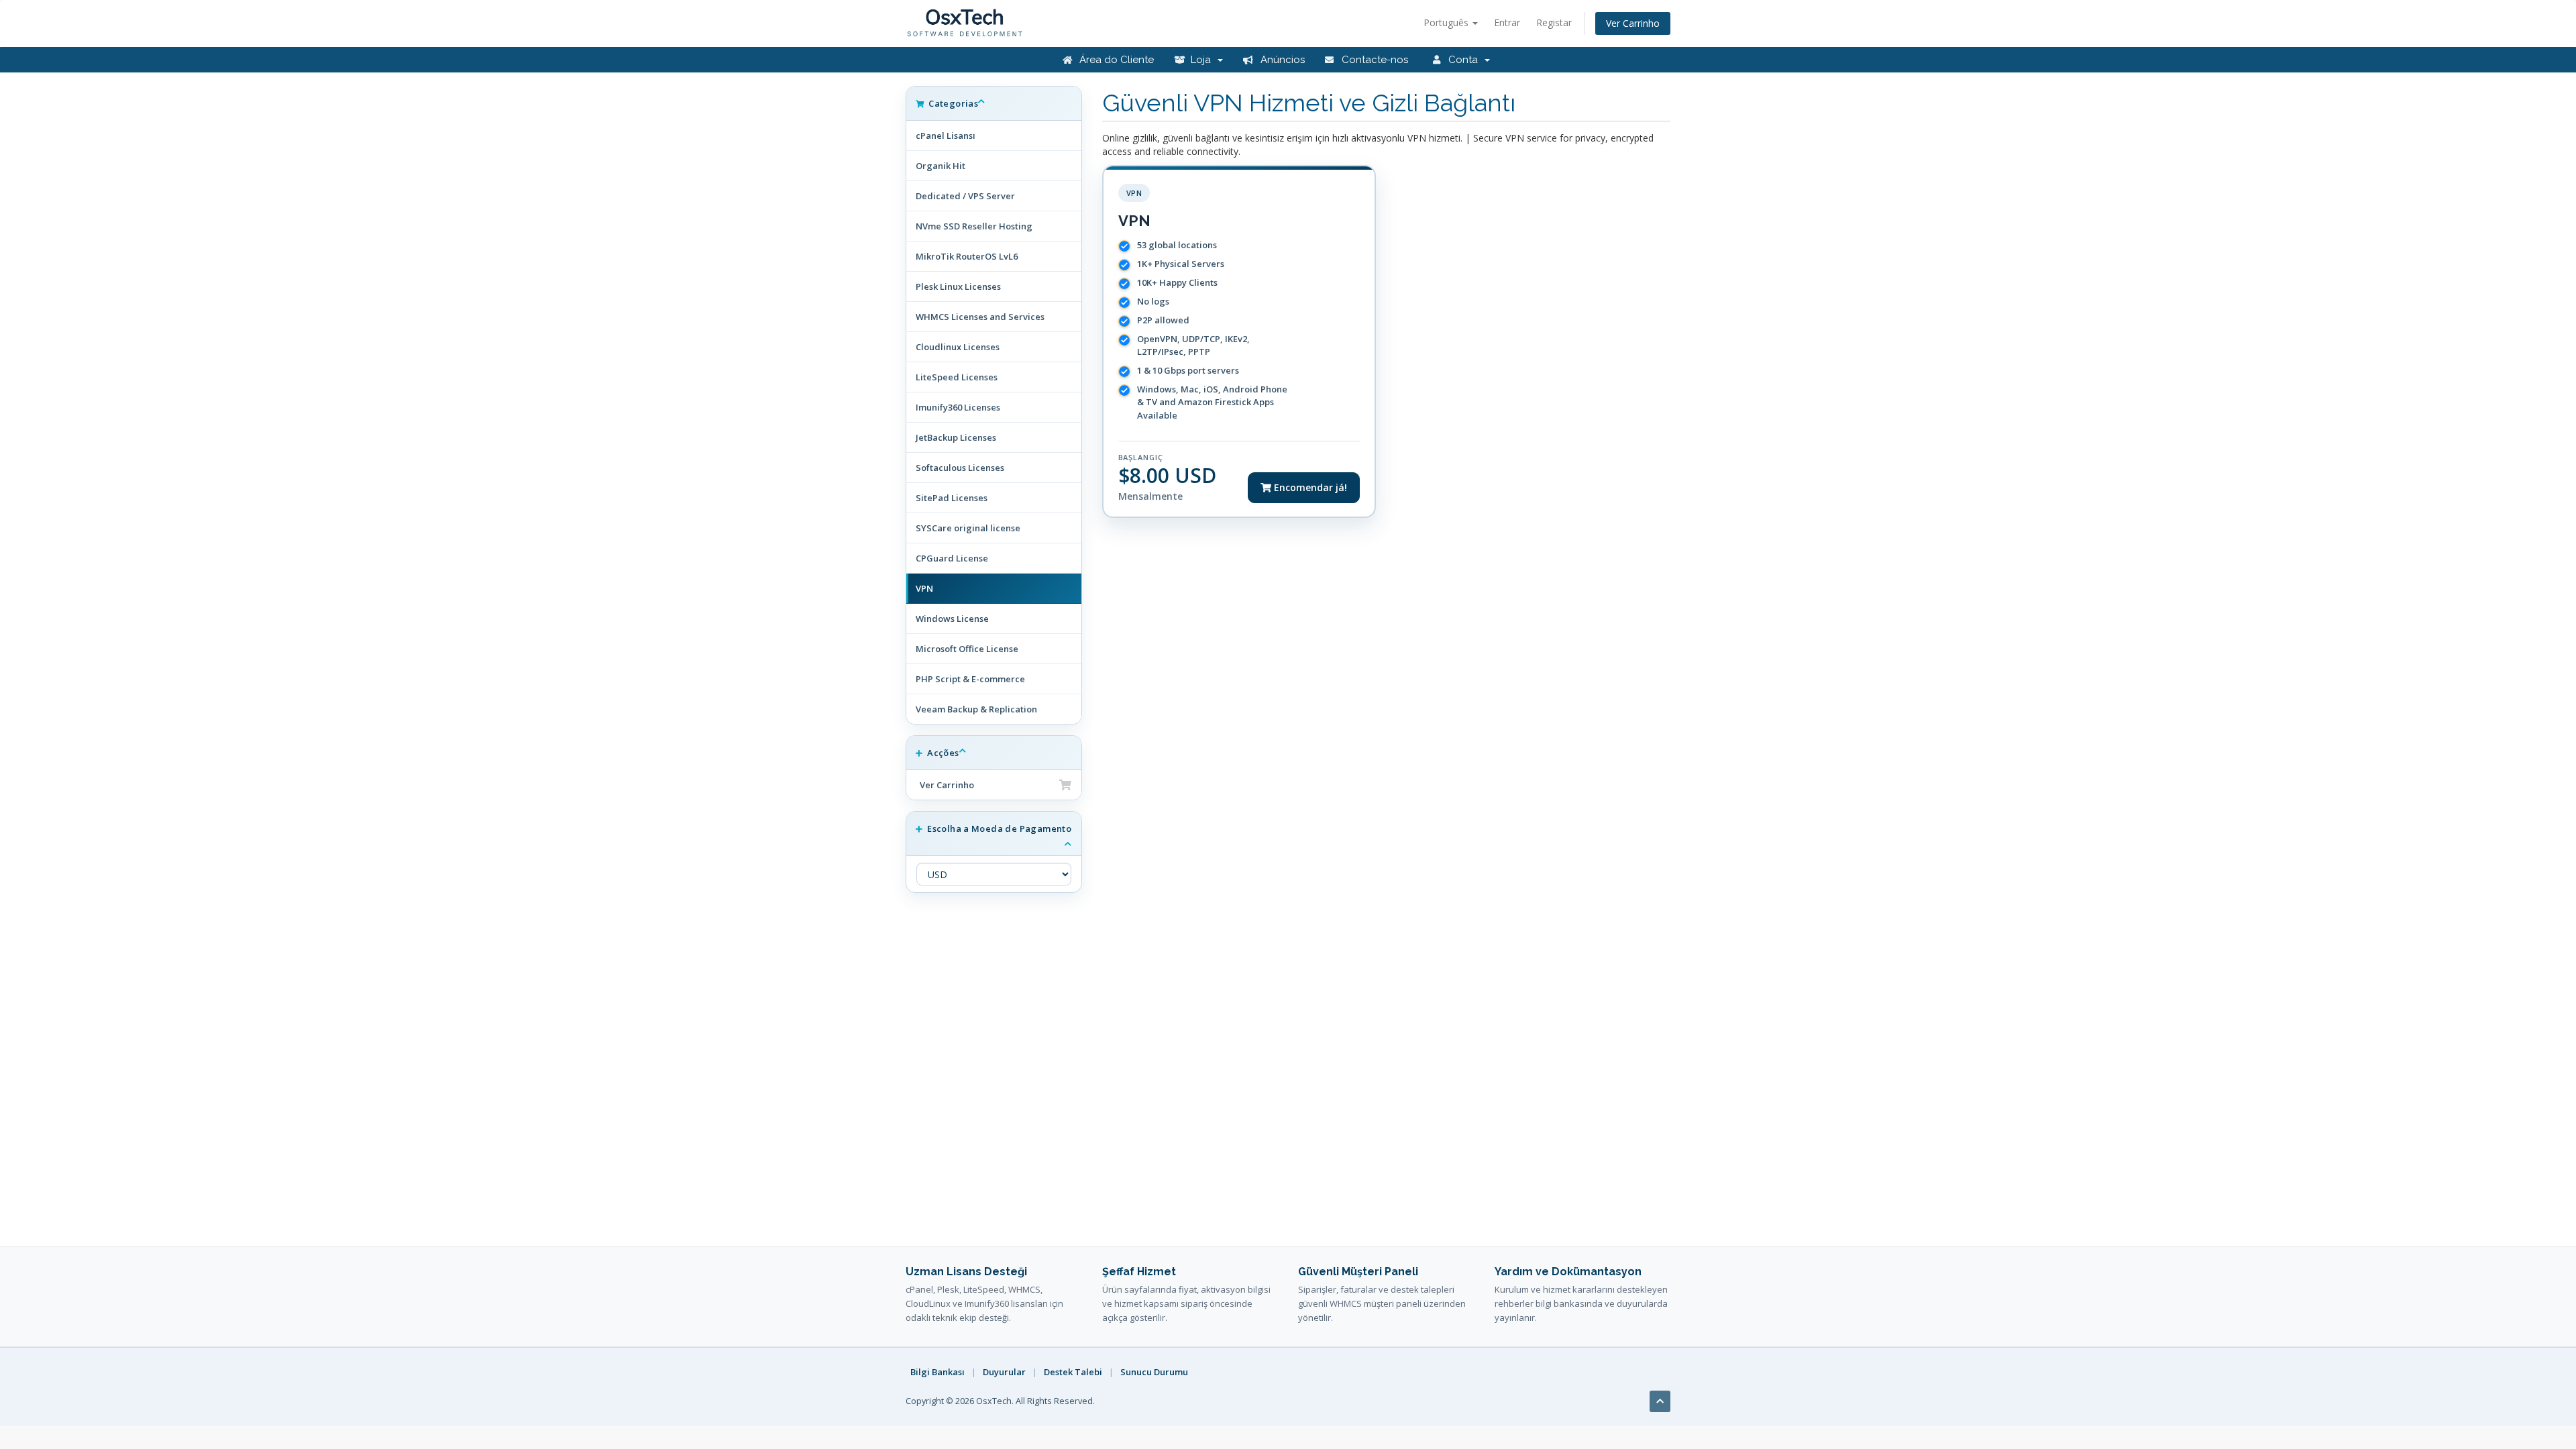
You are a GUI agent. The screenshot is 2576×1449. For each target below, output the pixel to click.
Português (1447, 22)
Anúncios (1281, 60)
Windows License (952, 619)
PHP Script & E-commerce (970, 679)
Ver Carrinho (1633, 23)
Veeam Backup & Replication (976, 709)
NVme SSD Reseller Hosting (974, 226)
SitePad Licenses (952, 498)
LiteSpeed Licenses (957, 377)
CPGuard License (952, 558)
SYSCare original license (968, 528)
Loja (1202, 60)
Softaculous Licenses (960, 468)
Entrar (1507, 22)
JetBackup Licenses (956, 437)
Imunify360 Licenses (958, 407)
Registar (1554, 22)
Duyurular (1004, 1372)
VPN (924, 588)
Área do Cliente (1115, 60)
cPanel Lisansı (946, 136)
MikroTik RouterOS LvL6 (967, 256)
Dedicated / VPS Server (965, 196)
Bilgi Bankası (937, 1372)
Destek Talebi (1073, 1372)
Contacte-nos (1374, 60)
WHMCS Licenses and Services (980, 317)
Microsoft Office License (967, 649)
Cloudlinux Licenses (958, 347)
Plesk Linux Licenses (958, 286)
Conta (1464, 60)
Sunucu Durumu (1154, 1372)
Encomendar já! (1309, 487)
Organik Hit (941, 166)
